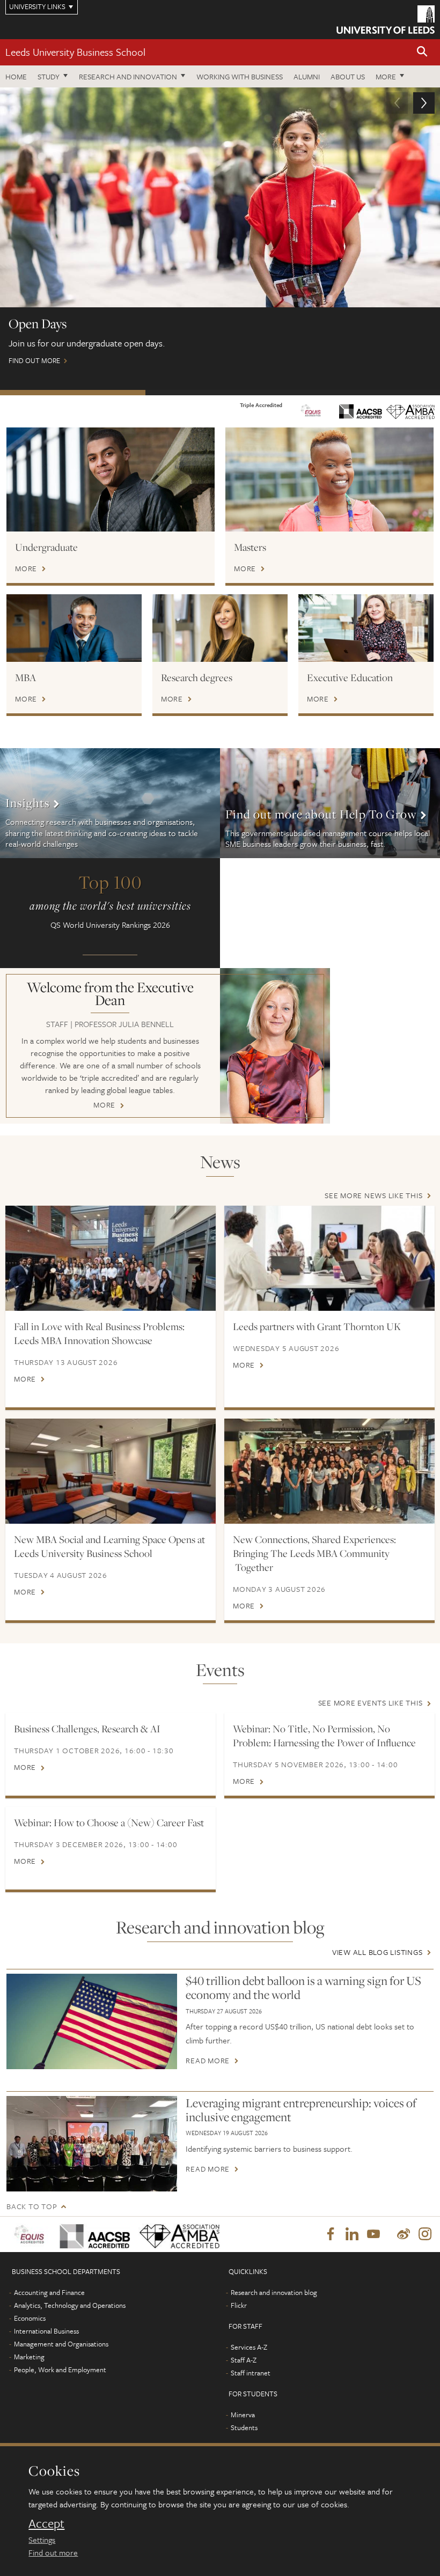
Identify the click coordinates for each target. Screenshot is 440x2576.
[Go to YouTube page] (373, 2234)
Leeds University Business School (75, 52)
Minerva (243, 2415)
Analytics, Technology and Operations (70, 2305)
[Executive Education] (366, 628)
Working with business (240, 76)
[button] (422, 52)
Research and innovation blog (274, 2292)
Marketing (29, 2357)
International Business (46, 2331)
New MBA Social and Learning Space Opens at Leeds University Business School (109, 1546)
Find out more (53, 2552)
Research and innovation (128, 76)
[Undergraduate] (111, 479)
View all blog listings (377, 1952)
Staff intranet (251, 2373)
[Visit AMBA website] (311, 410)
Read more (208, 2061)
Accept (46, 2523)
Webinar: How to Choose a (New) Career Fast (109, 1822)
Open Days (73, 393)
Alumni (307, 76)
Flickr (239, 2305)
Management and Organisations (61, 2344)
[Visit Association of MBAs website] (410, 411)
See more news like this (373, 1195)
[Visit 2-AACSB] (91, 2234)
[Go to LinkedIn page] (352, 2234)
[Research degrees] (220, 628)
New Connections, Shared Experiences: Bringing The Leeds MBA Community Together (314, 1553)
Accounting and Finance (49, 2292)
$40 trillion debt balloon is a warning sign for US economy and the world (303, 1988)
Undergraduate (46, 547)
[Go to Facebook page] (331, 2234)
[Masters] (329, 479)
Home (16, 76)
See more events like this (371, 1703)
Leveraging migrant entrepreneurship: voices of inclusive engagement (301, 2110)
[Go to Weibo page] (404, 2234)
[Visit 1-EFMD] (30, 2234)
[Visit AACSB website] (361, 410)
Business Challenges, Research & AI (87, 1729)
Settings (42, 2540)
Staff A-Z (244, 2360)
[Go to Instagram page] (425, 2234)
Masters (250, 547)
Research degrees (197, 677)
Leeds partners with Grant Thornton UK (317, 1326)
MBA (25, 677)
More (386, 76)
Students (244, 2427)
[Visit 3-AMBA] (175, 2234)
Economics (30, 2318)
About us (348, 76)
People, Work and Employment (60, 2370)
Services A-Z (249, 2347)
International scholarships (218, 393)
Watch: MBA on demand (365, 393)
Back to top (32, 2206)
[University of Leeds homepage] (386, 20)
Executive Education (350, 677)
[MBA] (74, 628)
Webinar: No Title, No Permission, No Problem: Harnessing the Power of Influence (324, 1736)
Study (49, 76)
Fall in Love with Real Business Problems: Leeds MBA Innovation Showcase (99, 1333)
